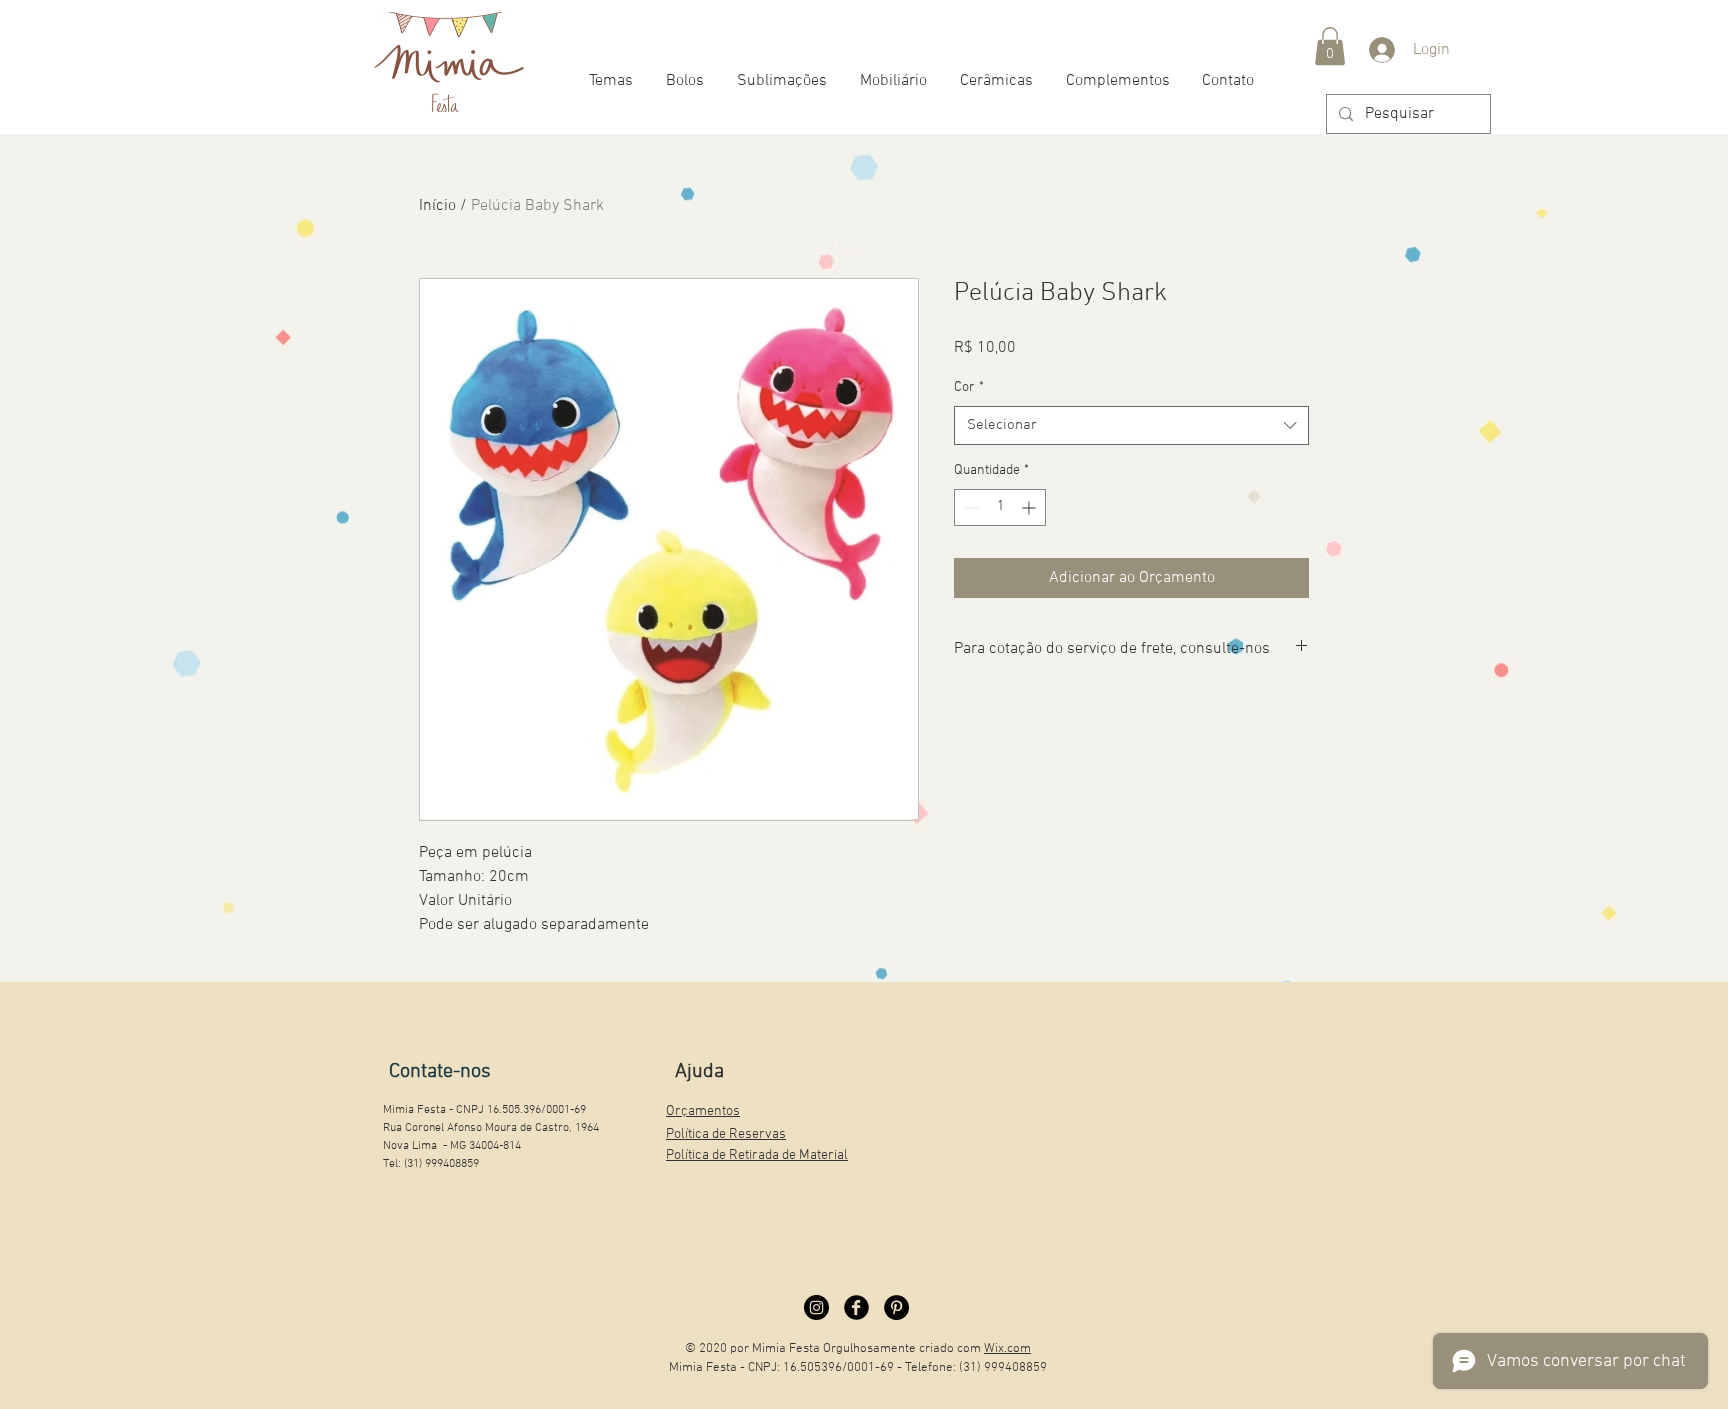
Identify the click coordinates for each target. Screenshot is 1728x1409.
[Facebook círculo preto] (856, 1307)
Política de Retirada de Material (757, 1155)
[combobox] (1131, 425)
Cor (969, 387)
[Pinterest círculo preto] (896, 1307)
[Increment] (1030, 507)
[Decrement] (969, 507)
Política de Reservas (726, 1134)
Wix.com (1007, 1349)
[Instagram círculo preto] (816, 1307)
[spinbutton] (1000, 507)
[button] (1330, 46)
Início (437, 206)
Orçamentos (703, 1111)
